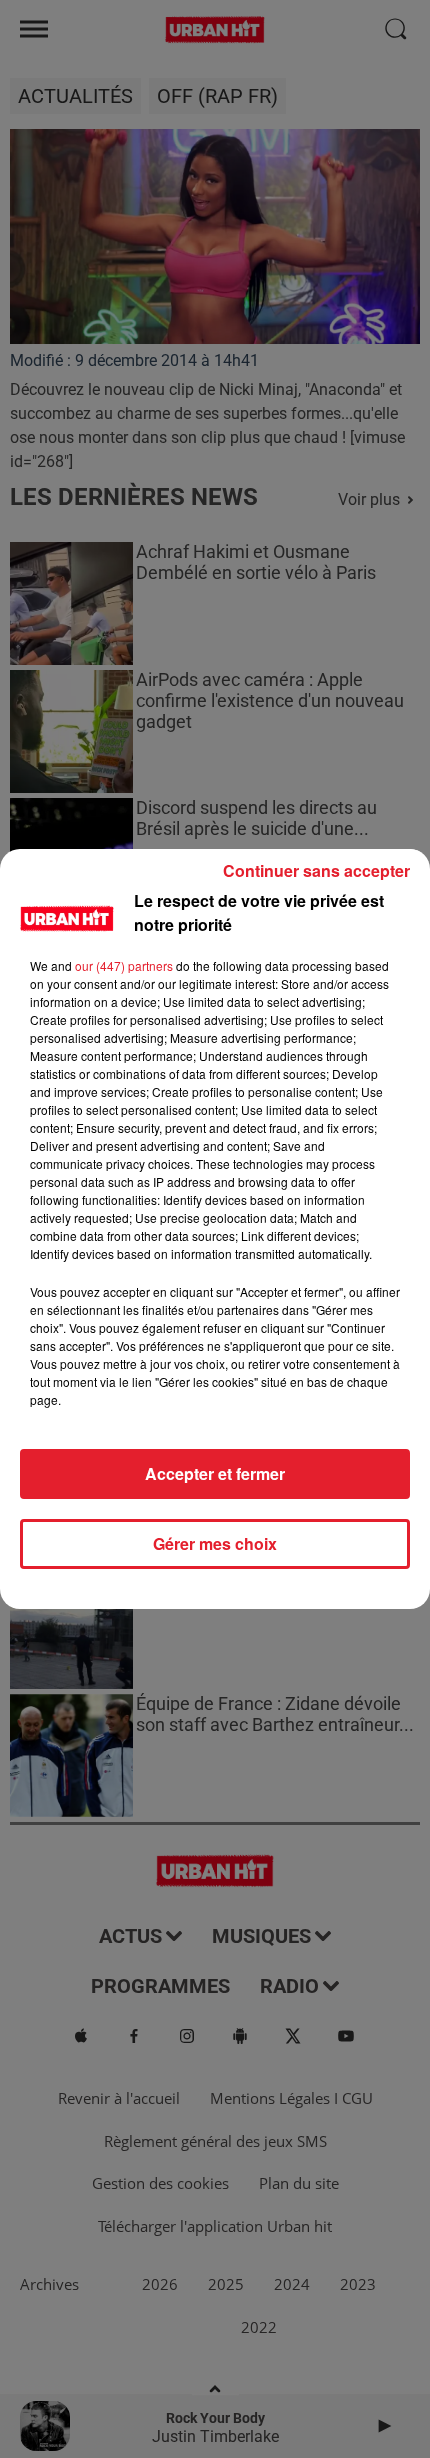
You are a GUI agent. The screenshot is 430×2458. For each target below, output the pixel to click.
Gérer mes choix (215, 1543)
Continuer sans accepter (316, 870)
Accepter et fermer (215, 1473)
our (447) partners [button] (124, 965)
